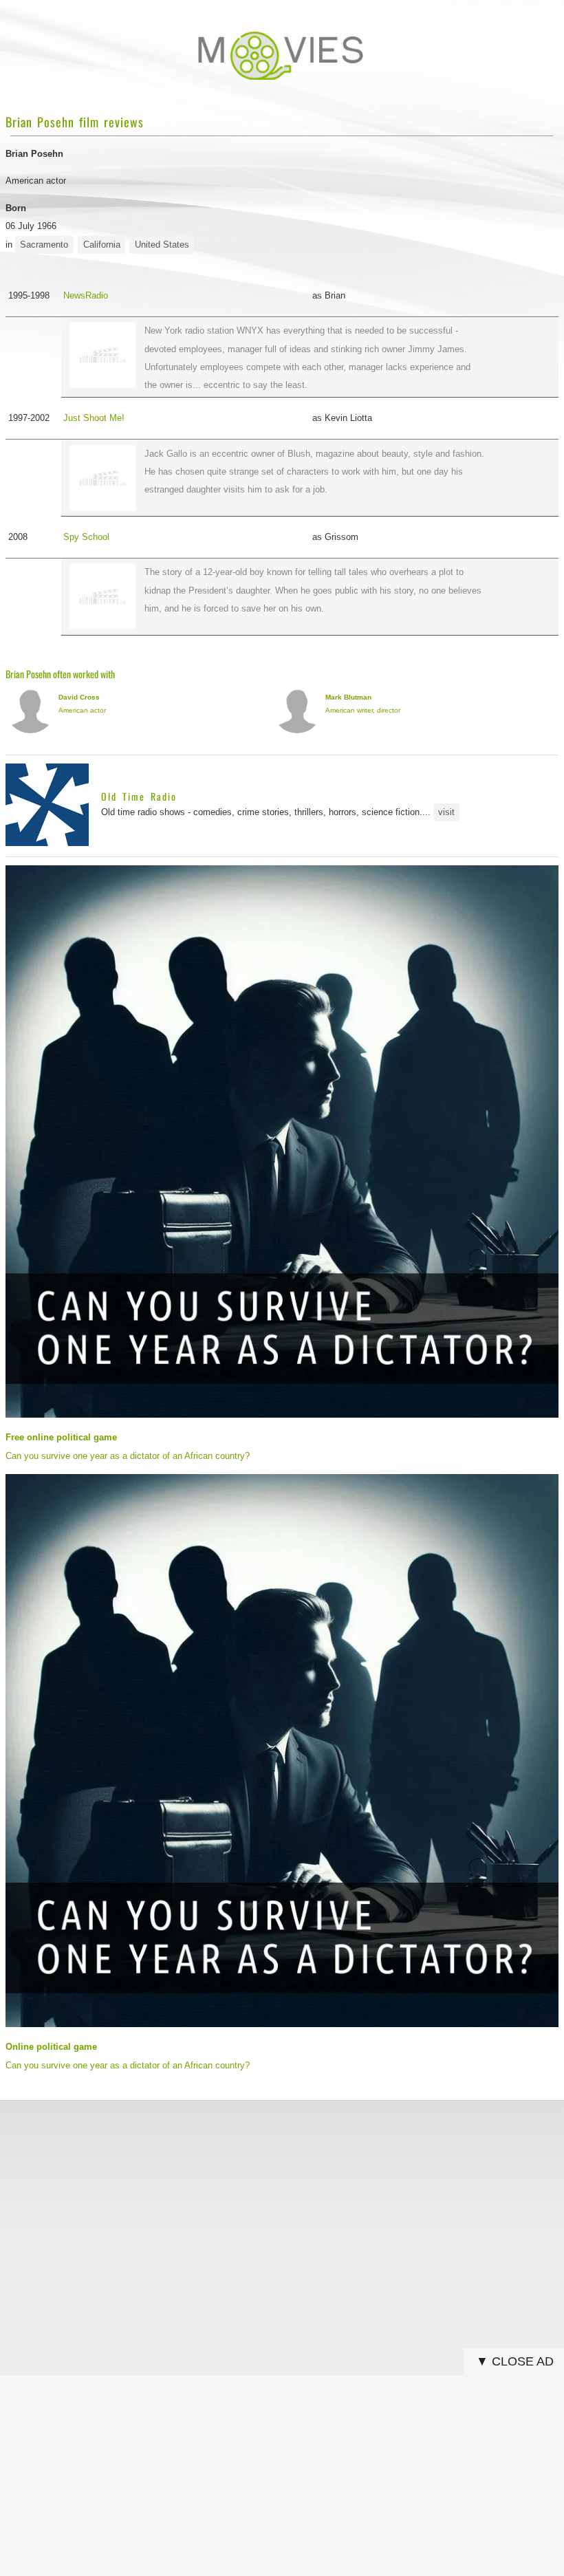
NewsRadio (86, 295)
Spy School (86, 537)
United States (162, 245)
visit (446, 812)
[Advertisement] (282, 2207)
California (102, 245)
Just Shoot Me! (94, 418)
